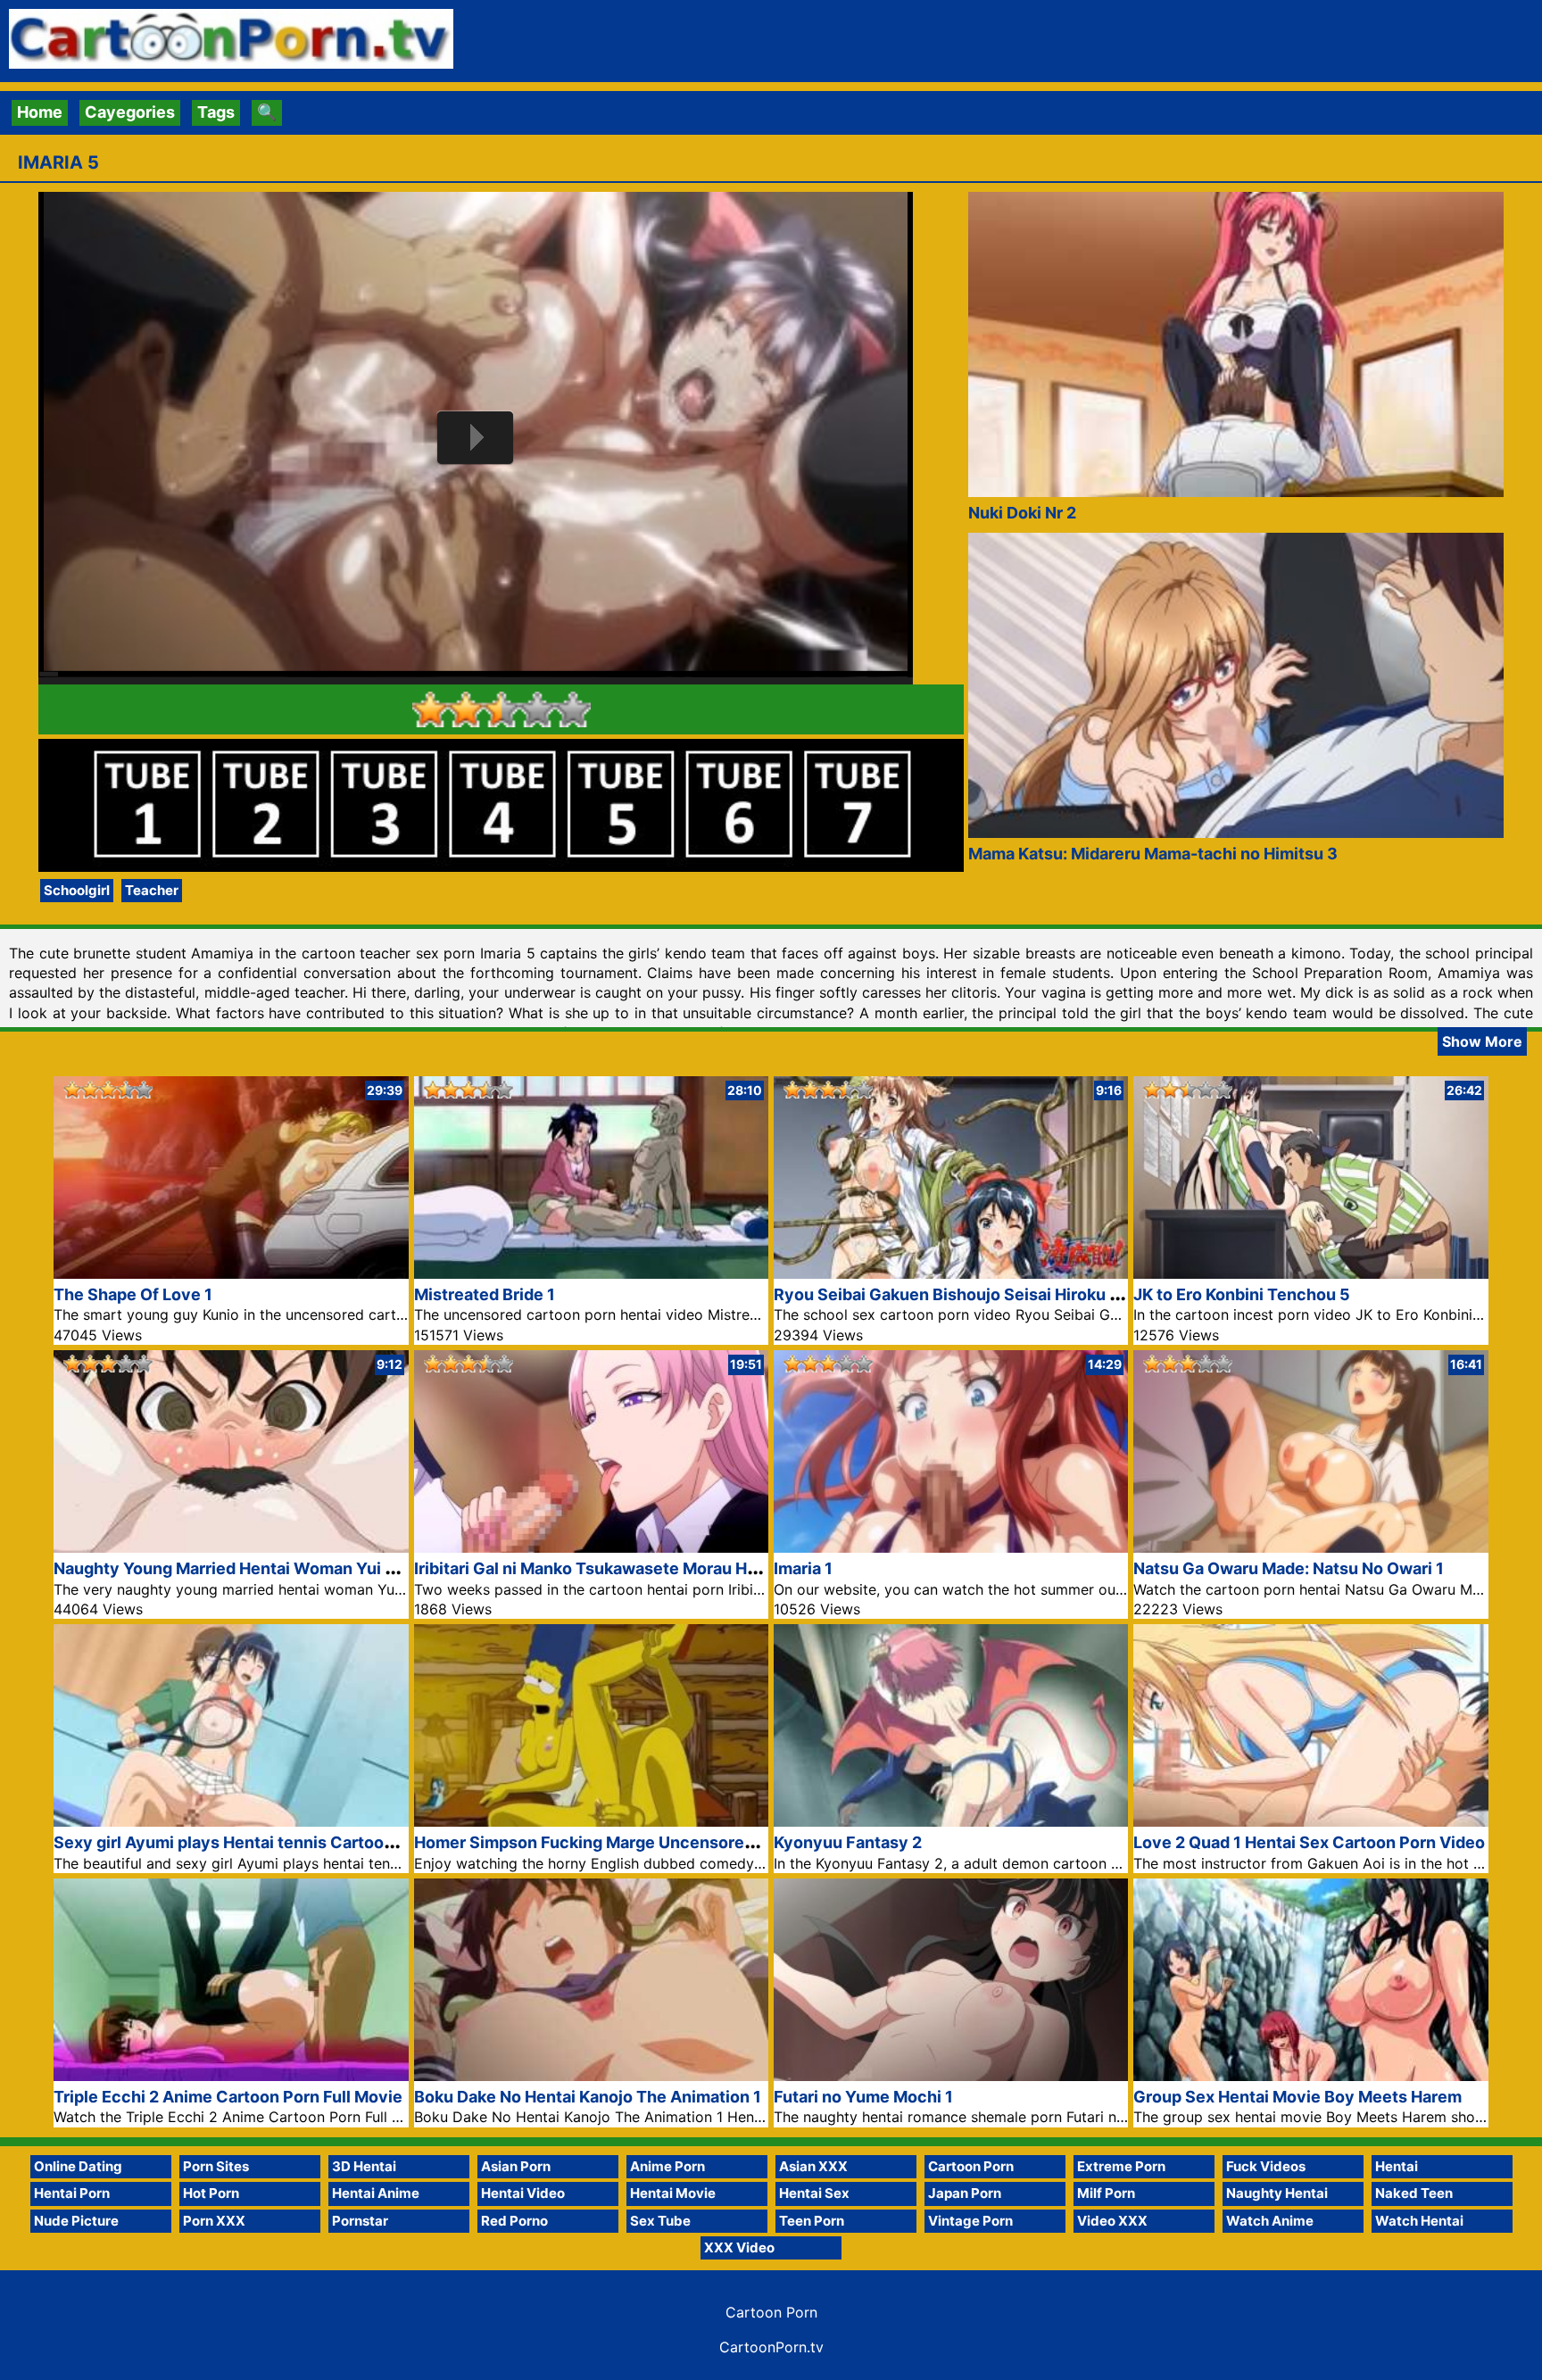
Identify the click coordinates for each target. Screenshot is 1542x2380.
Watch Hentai (1419, 2221)
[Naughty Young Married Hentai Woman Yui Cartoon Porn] (231, 1547)
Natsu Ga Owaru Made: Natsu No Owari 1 (1289, 1568)
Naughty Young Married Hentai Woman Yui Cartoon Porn (271, 1568)
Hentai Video (523, 2193)
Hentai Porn (72, 2193)
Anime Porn (667, 2166)
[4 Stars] (537, 709)
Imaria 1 (803, 1568)
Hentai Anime (376, 2193)
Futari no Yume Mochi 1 (863, 2097)
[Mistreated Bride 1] (591, 1273)
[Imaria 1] (951, 1547)
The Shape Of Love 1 (133, 1294)
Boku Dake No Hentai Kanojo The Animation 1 (588, 2097)
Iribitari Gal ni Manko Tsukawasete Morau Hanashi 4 (613, 1568)
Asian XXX (813, 2166)
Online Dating (78, 2166)
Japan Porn (965, 2193)
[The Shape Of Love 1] (231, 1273)
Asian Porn (516, 2166)
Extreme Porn (1121, 2166)
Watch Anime (1270, 2221)
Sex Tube (660, 2221)
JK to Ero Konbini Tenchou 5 (1242, 1294)
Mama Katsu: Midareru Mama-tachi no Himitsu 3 (1153, 854)
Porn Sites (216, 2166)
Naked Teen (1414, 2193)
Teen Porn (812, 2221)
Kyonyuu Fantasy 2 (848, 1842)
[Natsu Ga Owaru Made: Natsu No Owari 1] (1310, 1547)
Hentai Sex (814, 2193)
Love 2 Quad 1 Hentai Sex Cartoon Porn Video (1309, 1842)
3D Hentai (364, 2166)
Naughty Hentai (1277, 2193)
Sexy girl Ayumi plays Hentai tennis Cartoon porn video (267, 1842)
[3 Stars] (502, 709)
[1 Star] (430, 709)
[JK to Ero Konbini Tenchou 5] (1310, 1273)
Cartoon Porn (971, 2166)
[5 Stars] (573, 709)
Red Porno (514, 2221)
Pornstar (360, 2221)
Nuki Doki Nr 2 (1022, 513)
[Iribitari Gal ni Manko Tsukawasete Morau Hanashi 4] (591, 1547)
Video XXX (1112, 2221)
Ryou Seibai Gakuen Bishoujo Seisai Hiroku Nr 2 (957, 1294)
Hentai (1397, 2166)
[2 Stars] (466, 709)
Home (40, 112)
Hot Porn (211, 2193)
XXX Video (739, 2247)
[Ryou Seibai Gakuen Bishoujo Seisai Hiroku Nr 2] (951, 1273)
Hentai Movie (673, 2193)
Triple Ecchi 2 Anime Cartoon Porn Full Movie (228, 2097)
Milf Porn (1106, 2193)
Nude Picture (76, 2221)
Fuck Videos (1266, 2166)
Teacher (152, 890)
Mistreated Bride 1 (485, 1294)
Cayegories (130, 112)
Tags (216, 112)
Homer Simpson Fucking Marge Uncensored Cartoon (618, 1842)
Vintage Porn (970, 2221)
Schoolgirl (77, 890)
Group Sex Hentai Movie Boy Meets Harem (1297, 2097)
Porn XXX (214, 2221)
